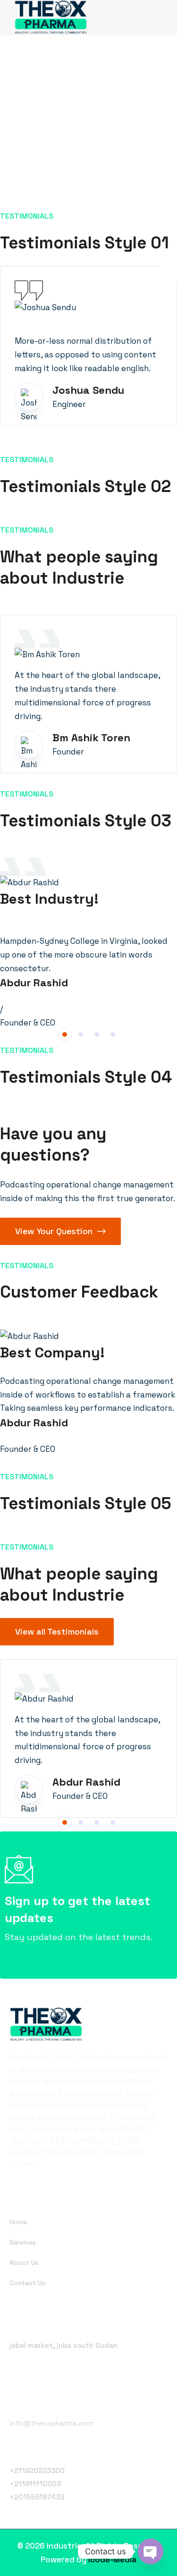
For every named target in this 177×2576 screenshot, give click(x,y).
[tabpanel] (88, 944)
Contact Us (27, 2283)
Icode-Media (112, 2559)
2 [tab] (81, 1034)
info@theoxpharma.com (51, 2423)
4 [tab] (113, 1034)
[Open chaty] (151, 2551)
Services (23, 2242)
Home (18, 2222)
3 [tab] (97, 1034)
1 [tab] (65, 1034)
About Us (24, 2262)
